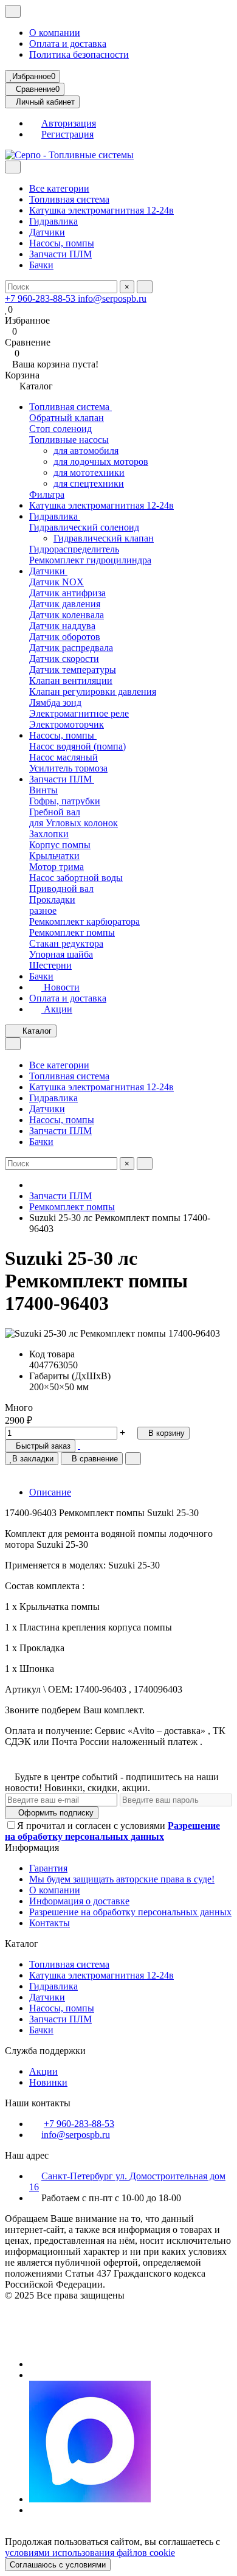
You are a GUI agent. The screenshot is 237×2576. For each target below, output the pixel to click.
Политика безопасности (79, 54)
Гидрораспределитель (74, 549)
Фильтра (47, 494)
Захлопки (49, 834)
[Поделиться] (133, 1459)
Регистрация (67, 134)
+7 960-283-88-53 (41, 298)
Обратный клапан (67, 418)
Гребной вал (55, 812)
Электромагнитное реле (79, 713)
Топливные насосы (69, 440)
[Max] (90, 2499)
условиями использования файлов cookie (90, 2553)
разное (43, 910)
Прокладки (52, 900)
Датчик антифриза (67, 593)
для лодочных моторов (101, 461)
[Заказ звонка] (33, 2510)
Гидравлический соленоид (84, 527)
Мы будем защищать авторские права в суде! (122, 1879)
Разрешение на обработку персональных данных (130, 1912)
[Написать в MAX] (79, 1445)
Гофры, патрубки (65, 801)
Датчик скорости (64, 659)
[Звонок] (33, 2364)
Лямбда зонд (55, 702)
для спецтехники (89, 483)
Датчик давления (65, 604)
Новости (60, 987)
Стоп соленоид (60, 429)
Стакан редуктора (66, 943)
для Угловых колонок (74, 823)
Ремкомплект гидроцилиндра (90, 560)
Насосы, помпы (62, 243)
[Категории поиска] (13, 167)
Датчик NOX (57, 582)
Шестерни (50, 965)
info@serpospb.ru (112, 298)
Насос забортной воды (76, 878)
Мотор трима (57, 867)
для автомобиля (86, 451)
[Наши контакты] (118, 2344)
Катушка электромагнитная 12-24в (101, 210)
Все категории (59, 188)
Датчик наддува (62, 626)
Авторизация (69, 123)
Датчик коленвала (67, 615)
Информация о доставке (79, 1901)
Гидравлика (53, 221)
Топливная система (69, 199)
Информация (33, 1847)
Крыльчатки (54, 856)
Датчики (47, 232)
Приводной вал (61, 889)
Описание (50, 1492)
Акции (57, 1009)
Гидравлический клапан (104, 538)
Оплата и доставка (68, 44)
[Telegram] (33, 2375)
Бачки (41, 265)
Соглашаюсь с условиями (58, 2565)
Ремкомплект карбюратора (84, 921)
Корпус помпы (60, 845)
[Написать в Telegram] (84, 1445)
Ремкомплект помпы (72, 932)
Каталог (23, 1944)
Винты (43, 790)
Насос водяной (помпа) (77, 746)
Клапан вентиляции (71, 681)
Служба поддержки (46, 2051)
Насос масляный (64, 757)
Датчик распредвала (71, 648)
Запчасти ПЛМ (60, 254)
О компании (55, 33)
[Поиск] (145, 287)
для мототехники (89, 472)
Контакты (50, 1923)
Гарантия (48, 1868)
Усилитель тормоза (68, 768)
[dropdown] (13, 11)
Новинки (48, 2082)
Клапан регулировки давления (93, 691)
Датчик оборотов (65, 637)
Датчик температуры (73, 670)
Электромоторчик (67, 724)
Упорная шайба (61, 954)
